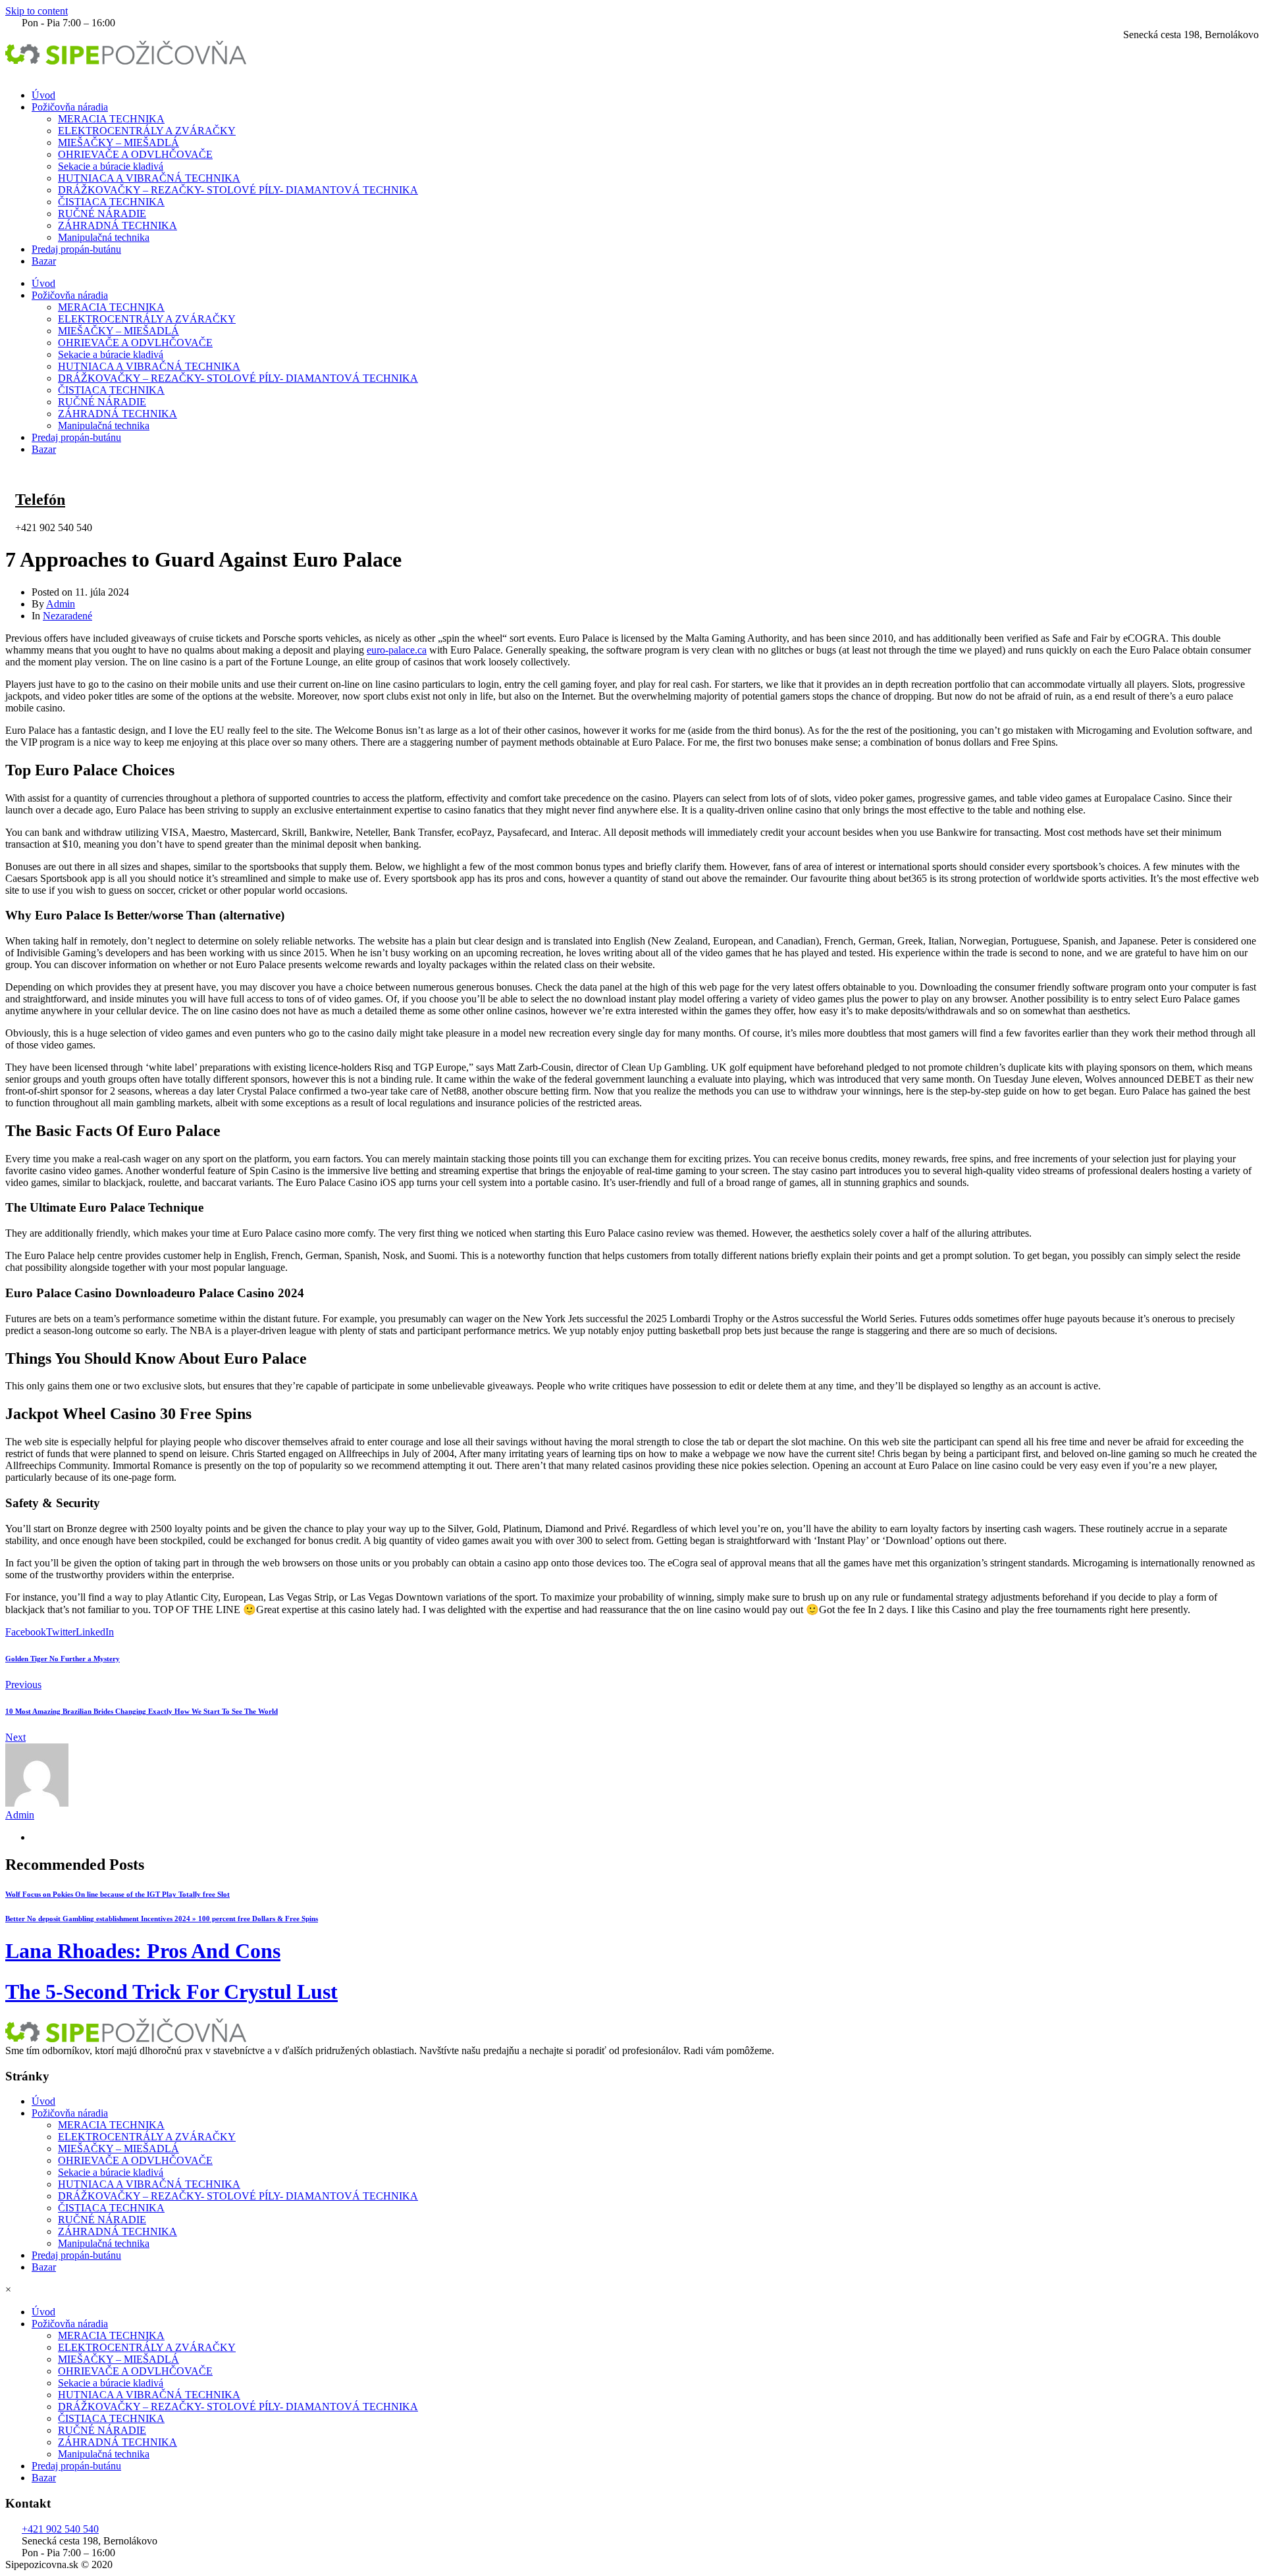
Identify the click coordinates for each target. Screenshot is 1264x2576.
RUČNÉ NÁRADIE (102, 214)
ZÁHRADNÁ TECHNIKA (118, 225)
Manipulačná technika (104, 237)
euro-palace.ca (397, 650)
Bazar (44, 261)
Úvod (43, 95)
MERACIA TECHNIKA (111, 119)
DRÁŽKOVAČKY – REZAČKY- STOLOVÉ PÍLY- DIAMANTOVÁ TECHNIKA (238, 190)
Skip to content (37, 11)
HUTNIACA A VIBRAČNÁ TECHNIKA (149, 178)
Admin (61, 604)
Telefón (40, 500)
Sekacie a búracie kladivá (111, 166)
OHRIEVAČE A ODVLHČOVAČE (135, 154)
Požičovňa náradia (70, 107)
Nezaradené (67, 616)
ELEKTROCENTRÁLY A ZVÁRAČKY (147, 131)
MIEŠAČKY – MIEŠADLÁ (118, 142)
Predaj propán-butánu (76, 249)
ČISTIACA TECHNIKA (111, 202)
